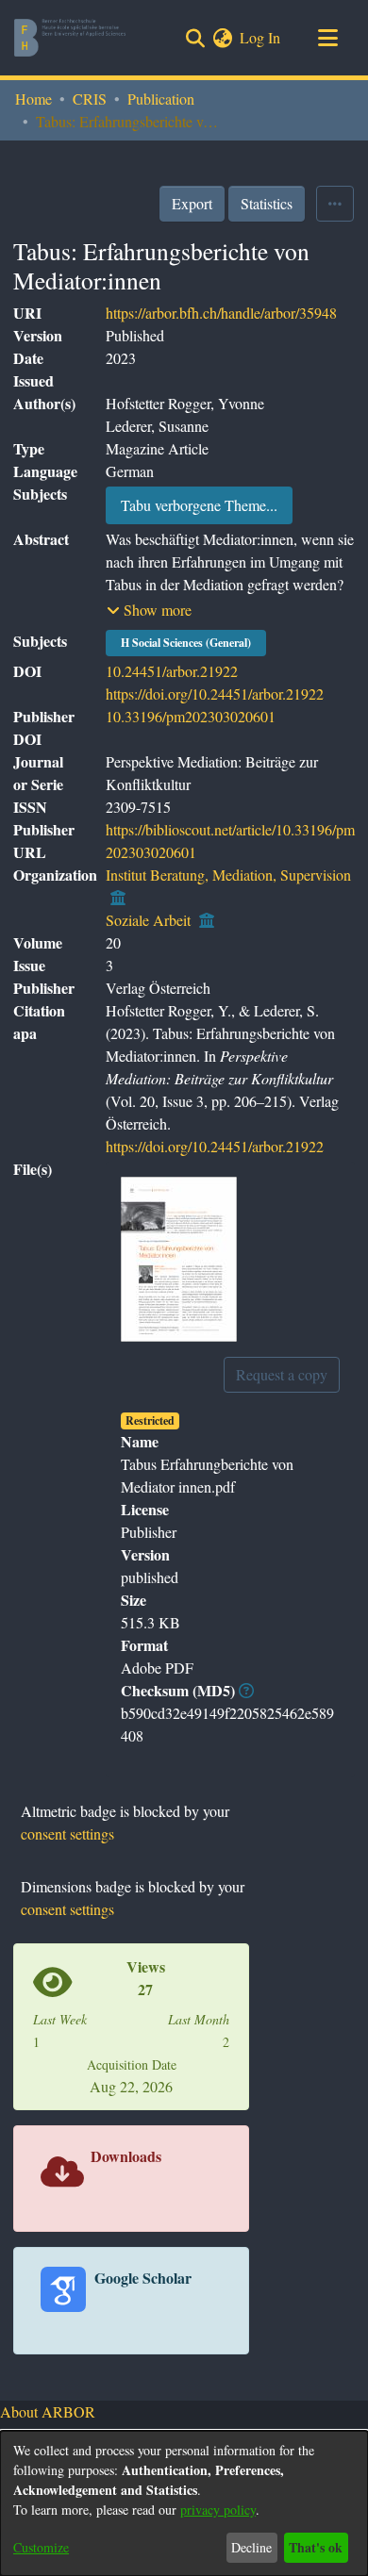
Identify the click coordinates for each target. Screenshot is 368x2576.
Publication (161, 99)
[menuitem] (222, 38)
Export (192, 203)
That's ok (316, 2547)
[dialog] (184, 2503)
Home (33, 99)
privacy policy (218, 2510)
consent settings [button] (67, 1833)
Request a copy (282, 1374)
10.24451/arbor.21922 (172, 671)
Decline (251, 2547)
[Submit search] (195, 38)
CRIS (90, 99)
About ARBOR (48, 2411)
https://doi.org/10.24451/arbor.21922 (215, 694)
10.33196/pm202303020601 (191, 716)
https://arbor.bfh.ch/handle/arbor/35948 (221, 313)
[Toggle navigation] (327, 38)
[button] (149, 610)
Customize (41, 2547)
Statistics (267, 203)
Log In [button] (261, 37)
